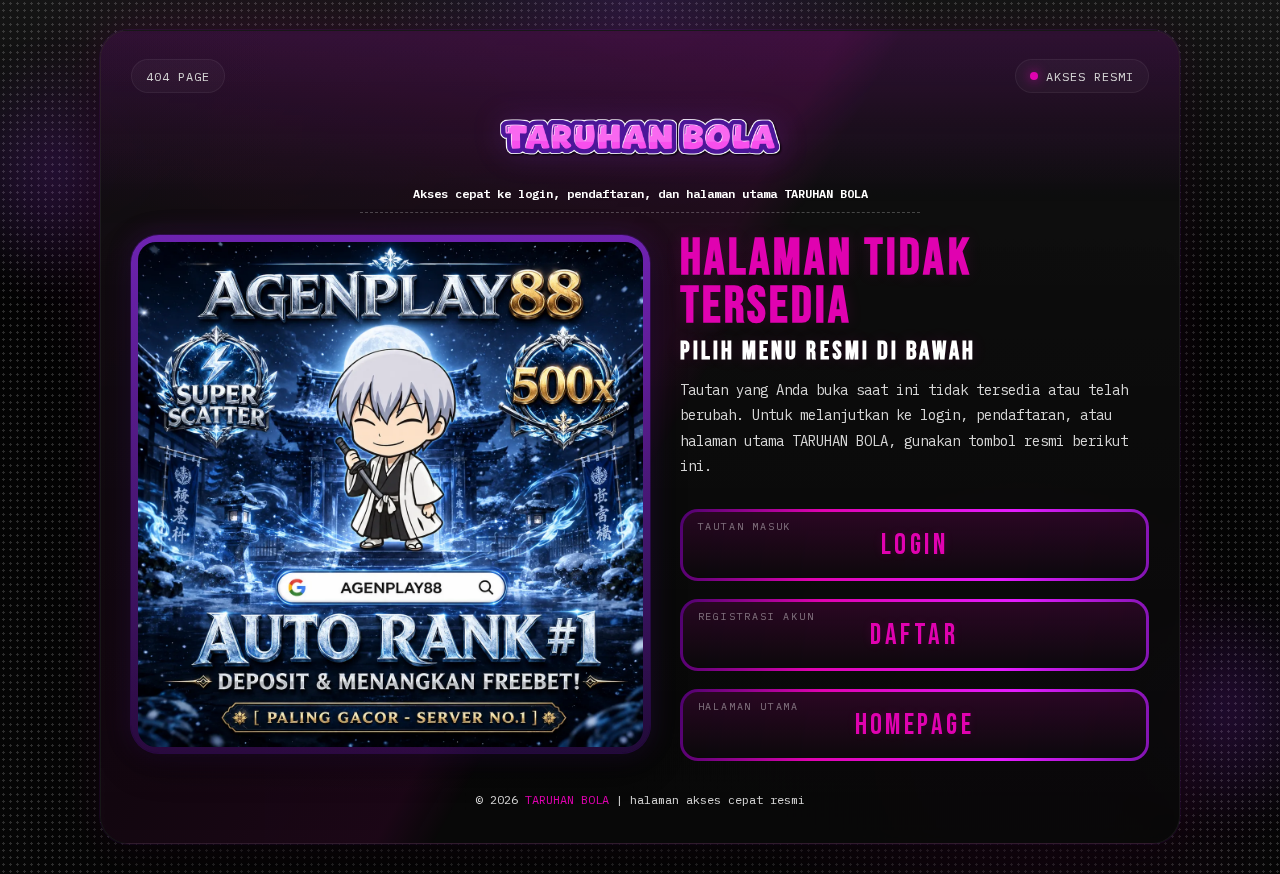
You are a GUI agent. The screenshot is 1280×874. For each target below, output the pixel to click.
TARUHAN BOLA (567, 799)
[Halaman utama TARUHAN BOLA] (640, 140)
